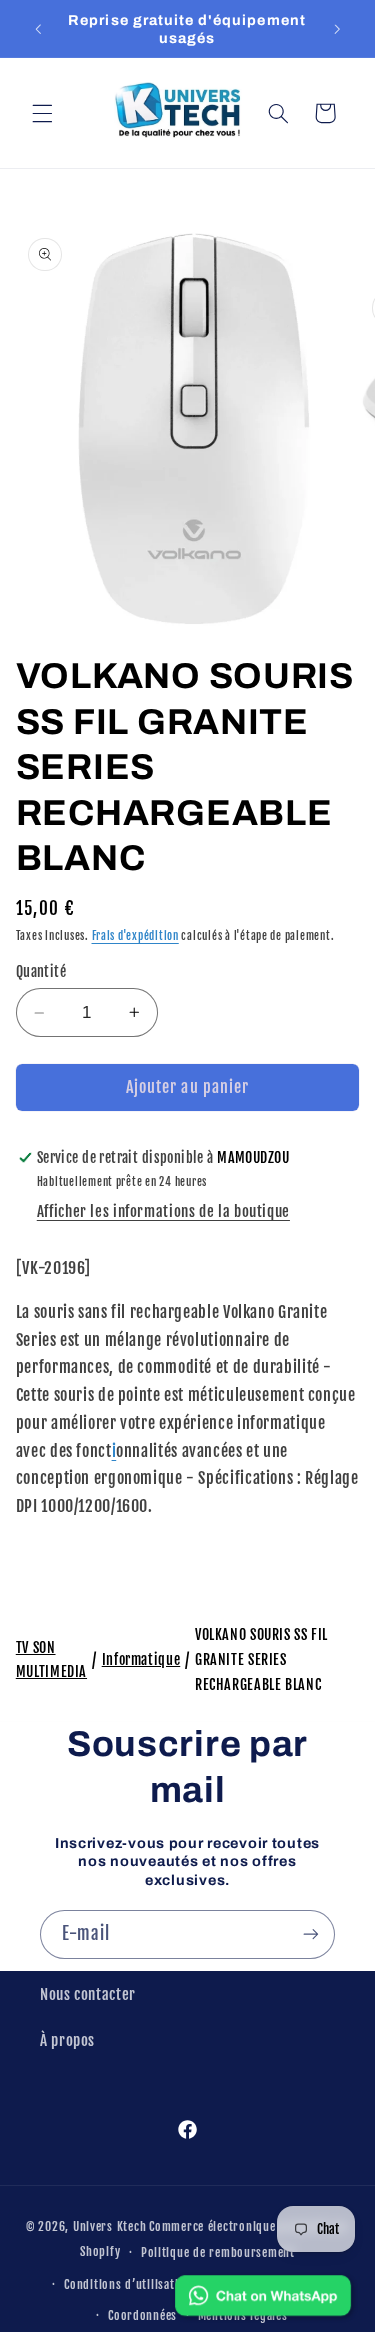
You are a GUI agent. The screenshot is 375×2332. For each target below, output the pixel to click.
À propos (67, 2040)
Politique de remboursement (218, 2252)
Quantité (41, 971)
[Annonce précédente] (38, 29)
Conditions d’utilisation (128, 2284)
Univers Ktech (110, 2226)
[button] (42, 113)
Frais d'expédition (135, 936)
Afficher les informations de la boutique (163, 1211)
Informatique (141, 1659)
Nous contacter (88, 1994)
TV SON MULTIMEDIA (51, 1660)
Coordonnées (142, 2315)
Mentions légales (243, 2315)
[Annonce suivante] (337, 29)
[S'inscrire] (311, 1934)
